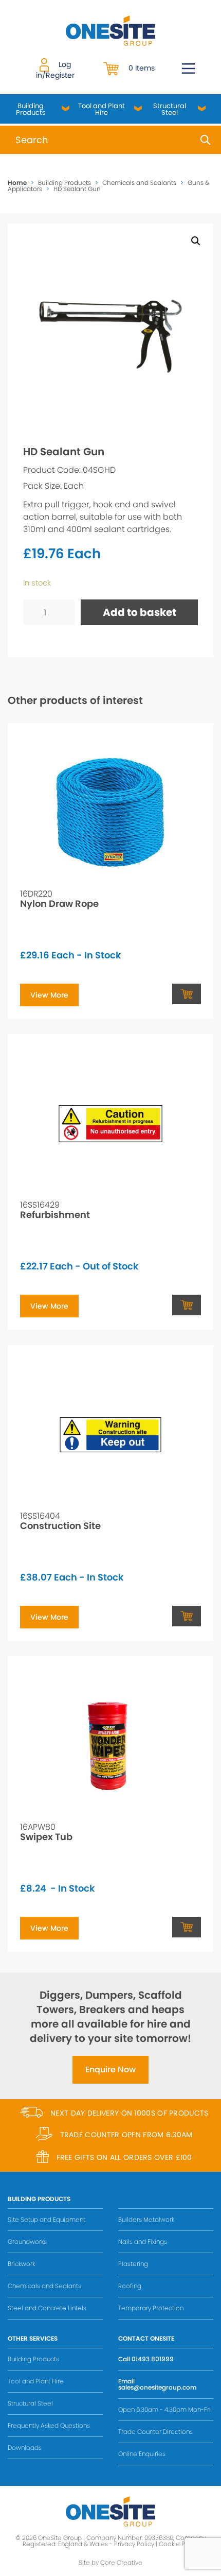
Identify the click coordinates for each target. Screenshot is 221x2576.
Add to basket (140, 612)
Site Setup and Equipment (47, 2219)
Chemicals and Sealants (139, 183)
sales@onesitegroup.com (157, 2387)
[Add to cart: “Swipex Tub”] (187, 1927)
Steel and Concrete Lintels (47, 2308)
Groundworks (27, 2242)
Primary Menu (188, 68)
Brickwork (21, 2264)
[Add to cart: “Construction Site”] (187, 1616)
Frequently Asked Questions (49, 2425)
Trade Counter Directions (155, 2432)
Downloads (25, 2448)
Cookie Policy (179, 2544)
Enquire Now (110, 2070)
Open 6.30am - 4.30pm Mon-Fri (164, 2409)
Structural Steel (170, 109)
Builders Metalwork (146, 2219)
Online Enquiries (142, 2454)
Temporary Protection (151, 2308)
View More (49, 995)
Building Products (31, 109)
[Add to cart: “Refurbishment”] (187, 1305)
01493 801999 (153, 2359)
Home (17, 183)
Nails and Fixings (143, 2242)
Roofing (130, 2286)
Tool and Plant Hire (102, 109)
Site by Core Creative (110, 2562)
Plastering (133, 2264)
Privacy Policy (134, 2544)
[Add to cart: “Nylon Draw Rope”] (187, 994)
